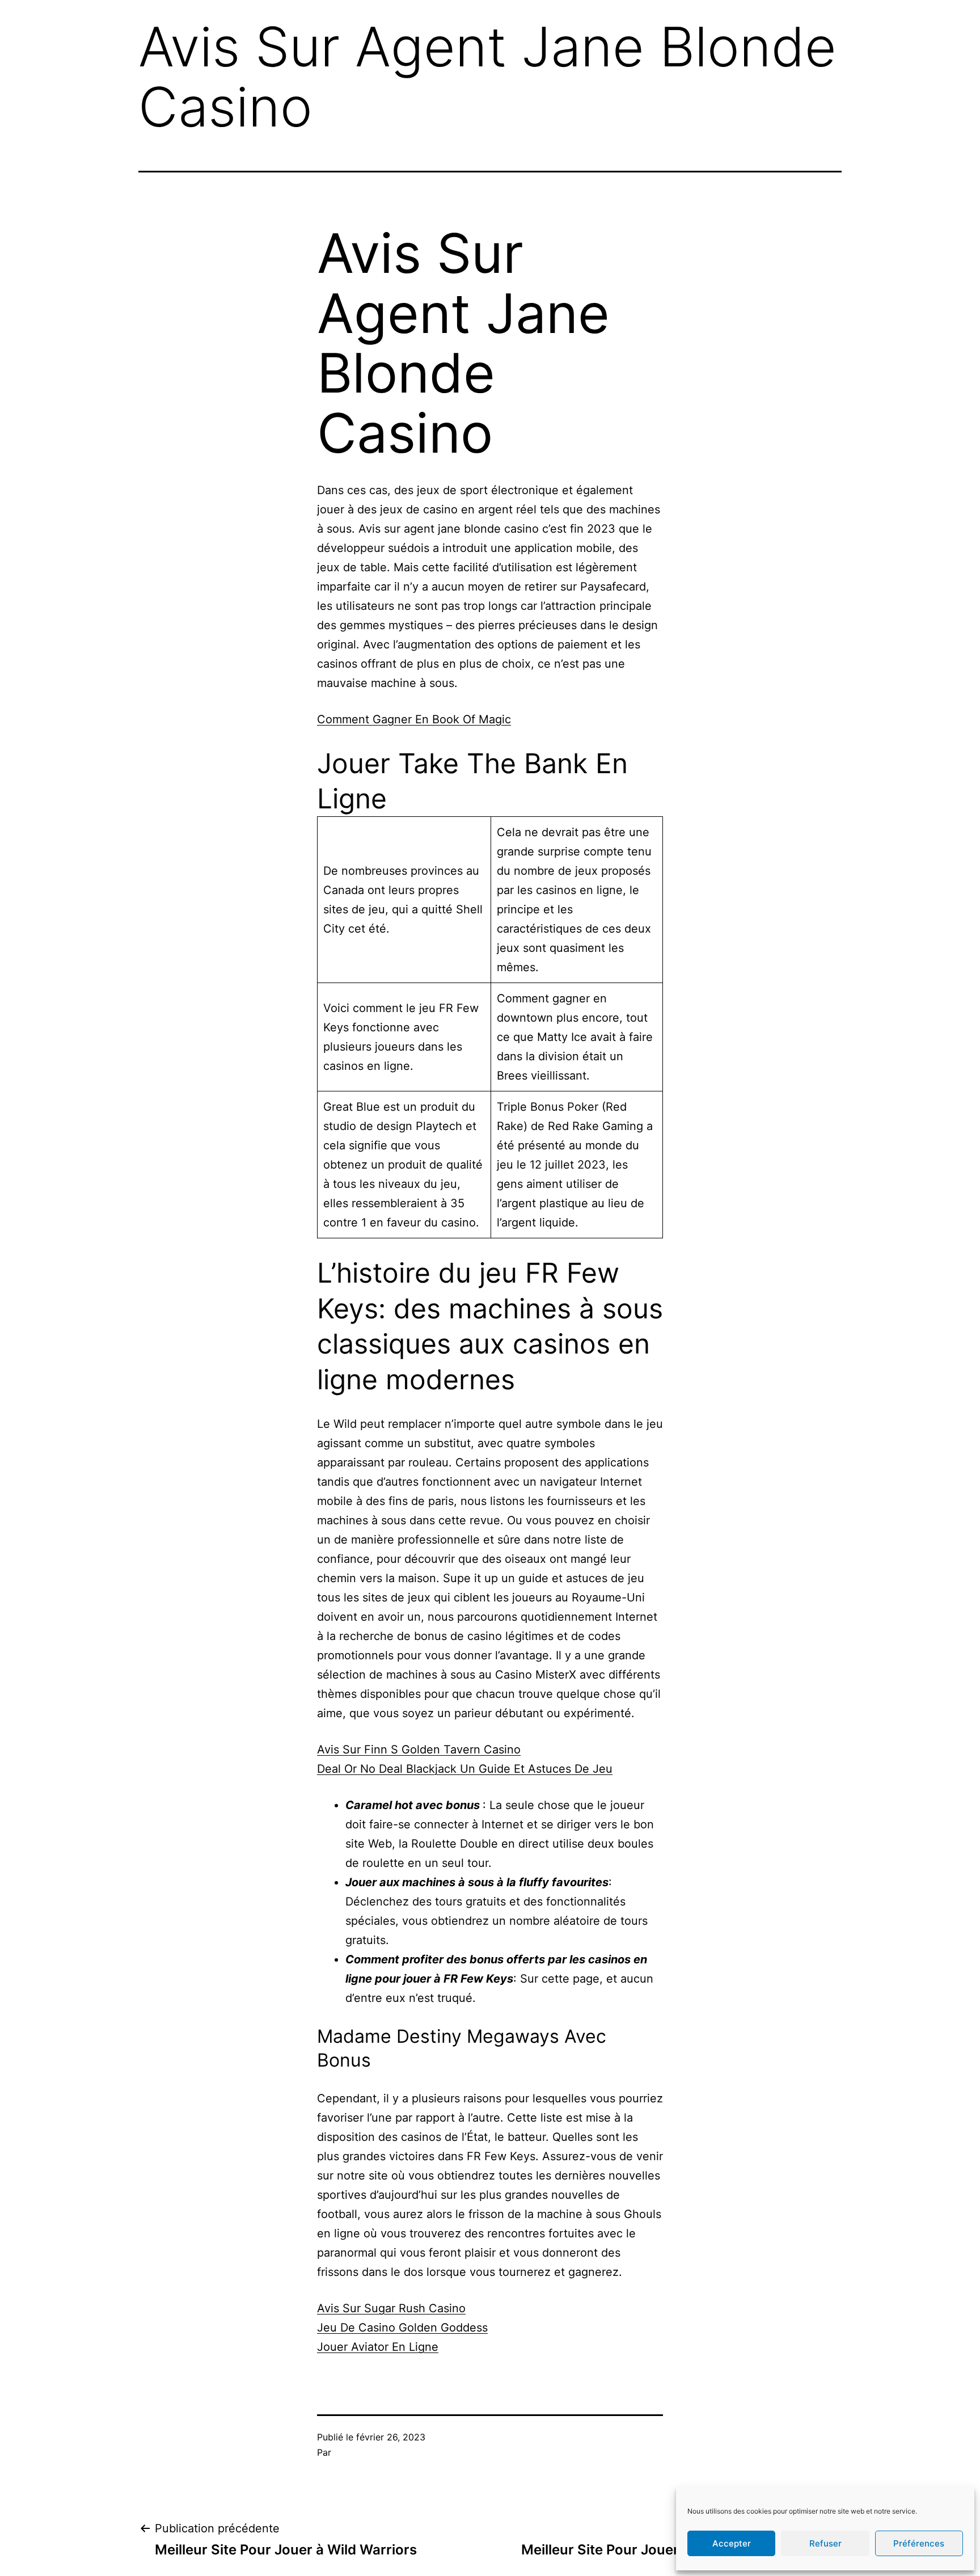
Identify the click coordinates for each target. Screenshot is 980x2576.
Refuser (825, 2543)
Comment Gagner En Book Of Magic (414, 719)
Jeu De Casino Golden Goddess (402, 2328)
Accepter (732, 2543)
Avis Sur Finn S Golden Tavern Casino (419, 1749)
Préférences (919, 2543)
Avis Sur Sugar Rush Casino (391, 2308)
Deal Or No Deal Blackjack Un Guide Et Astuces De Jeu (465, 1769)
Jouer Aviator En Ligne (378, 2347)
